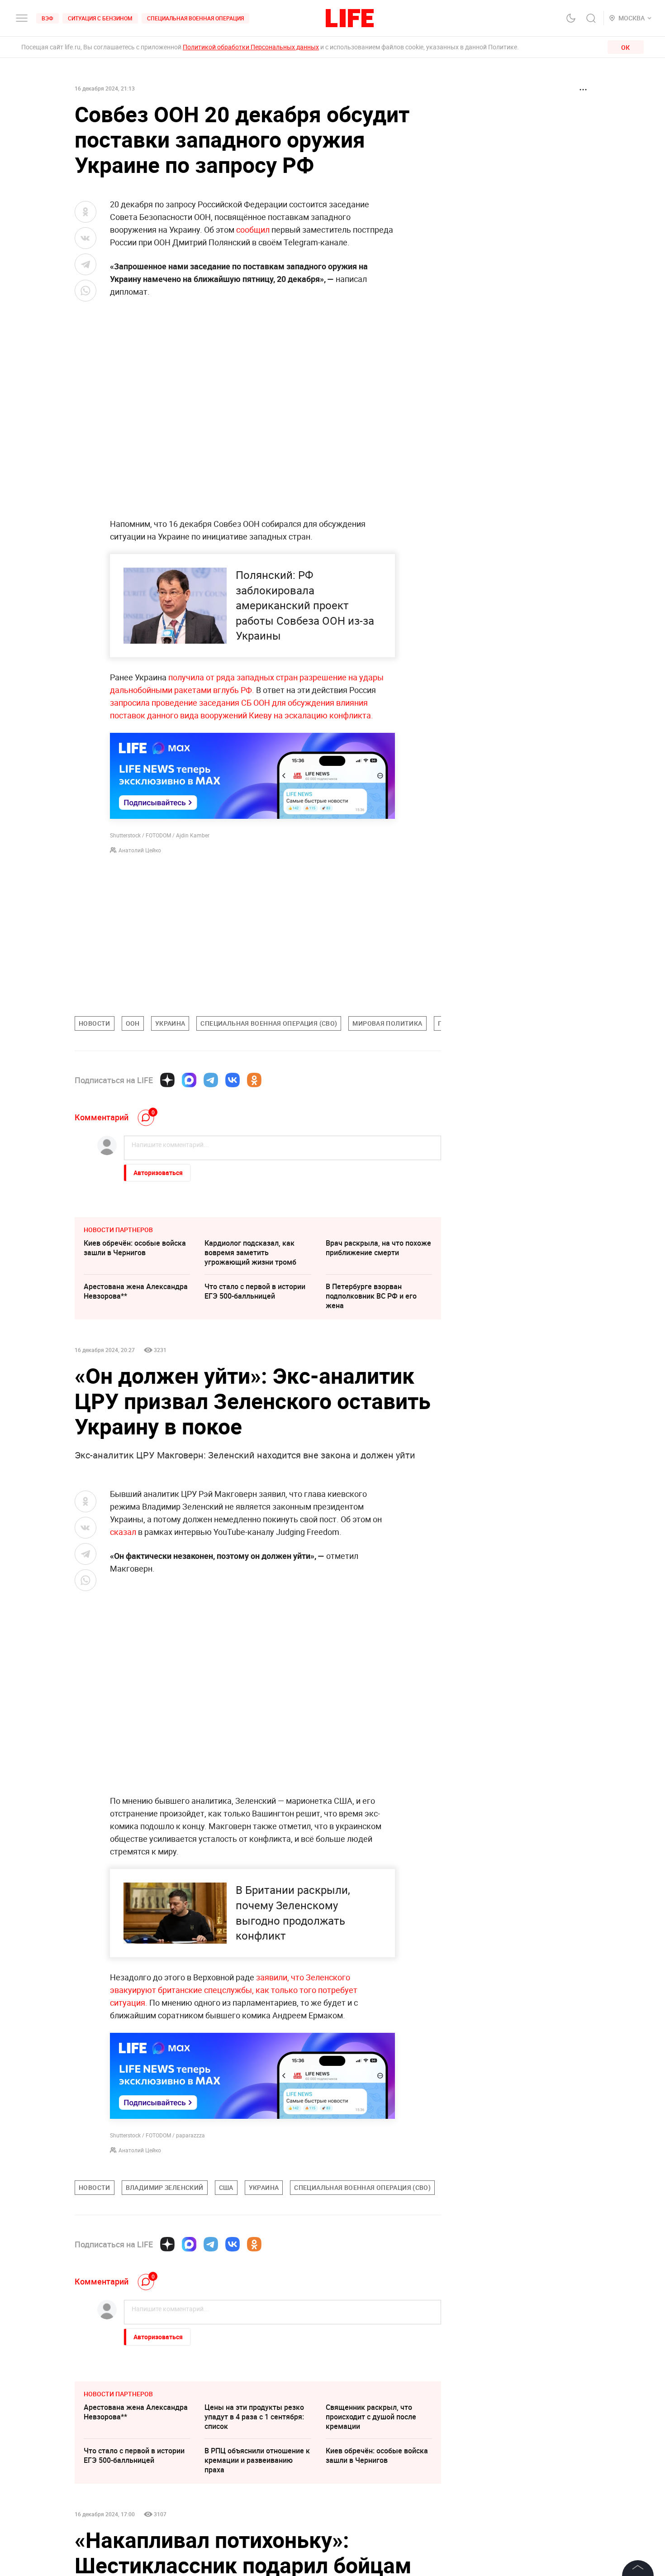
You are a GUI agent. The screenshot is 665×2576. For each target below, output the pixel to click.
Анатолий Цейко (140, 850)
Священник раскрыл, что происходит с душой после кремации (371, 2552)
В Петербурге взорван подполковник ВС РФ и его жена (371, 1296)
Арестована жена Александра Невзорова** (136, 1291)
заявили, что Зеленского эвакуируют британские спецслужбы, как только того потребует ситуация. (234, 1990)
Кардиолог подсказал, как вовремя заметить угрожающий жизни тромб (250, 1252)
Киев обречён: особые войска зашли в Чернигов (135, 1248)
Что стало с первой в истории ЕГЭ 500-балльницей (255, 1291)
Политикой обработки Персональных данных (251, 47)
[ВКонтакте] (233, 1080)
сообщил (252, 229)
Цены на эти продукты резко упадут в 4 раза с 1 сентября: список (254, 2552)
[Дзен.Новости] (167, 1080)
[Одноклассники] (254, 1080)
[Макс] (189, 1080)
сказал (124, 1532)
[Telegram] (211, 1080)
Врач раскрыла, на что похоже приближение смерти (378, 1248)
